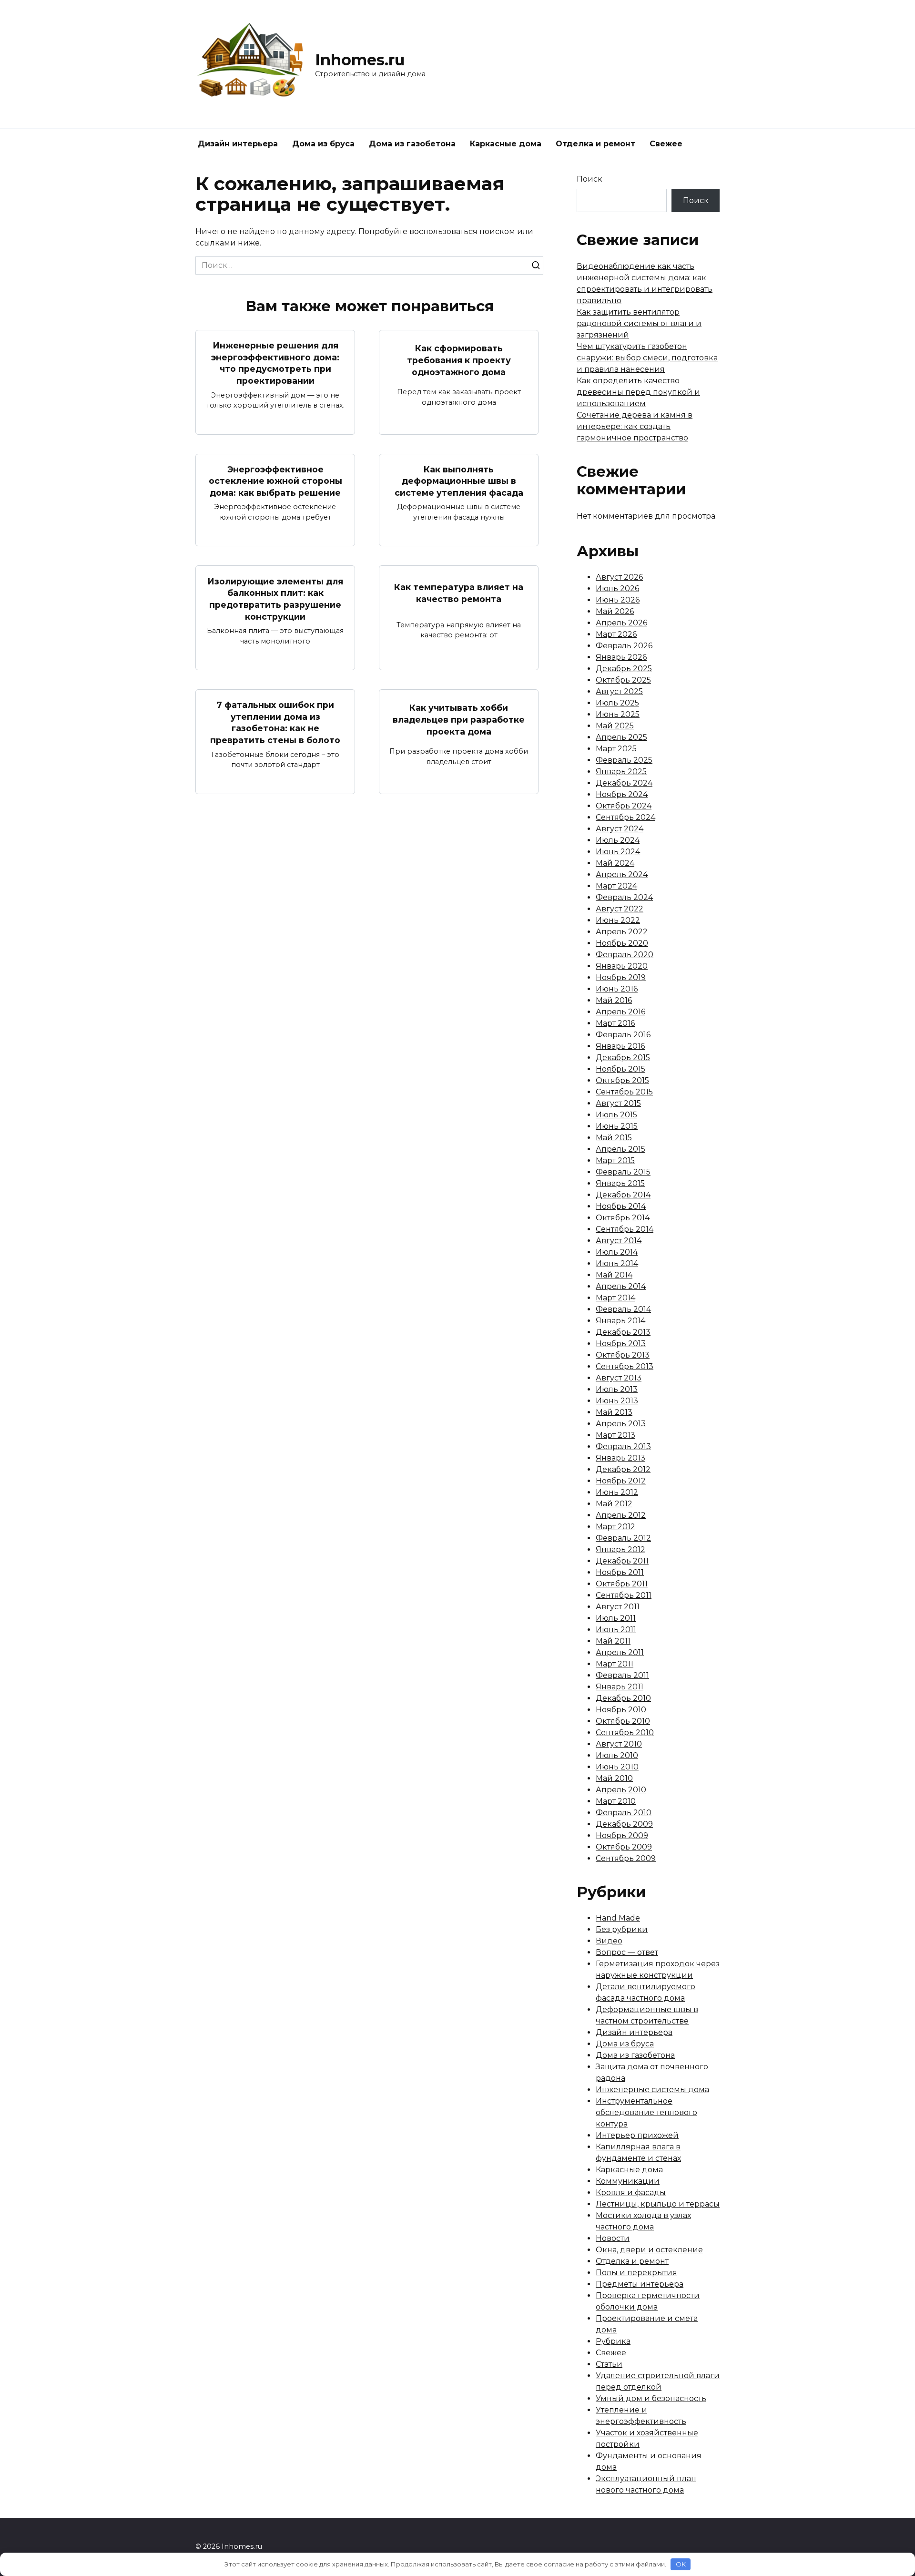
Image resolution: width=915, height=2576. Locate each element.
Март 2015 (615, 1160)
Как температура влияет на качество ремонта (459, 593)
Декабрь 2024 (624, 783)
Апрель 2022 (622, 932)
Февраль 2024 (624, 897)
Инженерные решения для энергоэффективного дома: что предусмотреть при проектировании (275, 363)
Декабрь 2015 (623, 1058)
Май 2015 (614, 1138)
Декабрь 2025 (624, 669)
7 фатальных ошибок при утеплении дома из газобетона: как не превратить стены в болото (275, 722)
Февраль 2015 (623, 1172)
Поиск (590, 179)
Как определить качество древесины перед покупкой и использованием (638, 392)
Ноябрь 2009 (622, 1835)
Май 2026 (615, 611)
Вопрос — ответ (627, 1952)
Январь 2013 (620, 1458)
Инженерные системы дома (652, 2090)
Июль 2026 (617, 588)
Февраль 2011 (622, 1675)
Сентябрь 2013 (625, 1366)
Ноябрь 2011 (620, 1572)
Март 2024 (616, 886)
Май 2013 (614, 1412)
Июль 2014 (617, 1252)
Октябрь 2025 (623, 680)
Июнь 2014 (617, 1263)
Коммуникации (628, 2181)
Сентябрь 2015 (624, 1092)
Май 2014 (614, 1275)
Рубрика (613, 2341)
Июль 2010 (617, 1755)
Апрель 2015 (620, 1149)
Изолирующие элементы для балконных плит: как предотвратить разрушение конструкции (275, 598)
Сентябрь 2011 (624, 1595)
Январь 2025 (621, 772)
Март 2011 (615, 1664)
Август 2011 (618, 1607)
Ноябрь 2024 (622, 794)
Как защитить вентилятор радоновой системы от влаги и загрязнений (639, 323)
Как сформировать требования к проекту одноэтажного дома (459, 360)
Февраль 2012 (623, 1538)
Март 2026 (616, 634)
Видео (609, 1941)
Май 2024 (615, 863)
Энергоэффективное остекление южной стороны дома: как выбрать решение (275, 481)
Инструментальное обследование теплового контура (646, 2112)
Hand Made (618, 1918)
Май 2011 (613, 1641)
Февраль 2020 (625, 955)
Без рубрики (622, 1929)
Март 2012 (615, 1527)
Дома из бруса (323, 144)
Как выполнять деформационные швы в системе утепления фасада (459, 481)
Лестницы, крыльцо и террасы (658, 2204)
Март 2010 (616, 1801)
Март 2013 (615, 1435)
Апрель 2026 (621, 623)
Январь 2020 (622, 966)
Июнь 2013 (617, 1401)
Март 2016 (615, 1023)
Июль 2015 (616, 1115)
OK (681, 2564)
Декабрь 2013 (623, 1332)
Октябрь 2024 (624, 806)
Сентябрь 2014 (625, 1229)
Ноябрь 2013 (621, 1344)
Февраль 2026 (624, 646)
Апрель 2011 (620, 1652)
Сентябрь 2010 (625, 1733)
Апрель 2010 (621, 1790)
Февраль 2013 (623, 1446)
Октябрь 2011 (622, 1584)
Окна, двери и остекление (649, 2250)
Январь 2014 (620, 1321)
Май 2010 (614, 1778)
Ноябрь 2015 (620, 1069)
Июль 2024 (618, 840)
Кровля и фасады (631, 2193)
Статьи (609, 2364)
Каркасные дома (506, 144)
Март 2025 (616, 749)
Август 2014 (619, 1241)
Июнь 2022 (618, 920)
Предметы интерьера (640, 2284)
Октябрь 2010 (623, 1721)
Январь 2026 (621, 657)
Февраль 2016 (623, 1035)
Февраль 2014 (623, 1309)
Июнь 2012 (617, 1492)
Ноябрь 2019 (621, 977)
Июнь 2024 (618, 852)
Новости (613, 2238)
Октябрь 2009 (624, 1847)
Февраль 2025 (624, 760)
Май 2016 (614, 1000)
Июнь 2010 (617, 1767)
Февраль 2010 (624, 1813)
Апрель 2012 (621, 1515)
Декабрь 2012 (623, 1469)
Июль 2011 (616, 1618)
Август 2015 (618, 1103)
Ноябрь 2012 (621, 1481)
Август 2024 (620, 829)
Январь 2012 (620, 1549)
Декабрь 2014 (623, 1195)
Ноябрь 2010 (621, 1710)
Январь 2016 (620, 1046)
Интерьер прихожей (637, 2135)
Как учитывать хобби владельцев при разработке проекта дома (459, 719)
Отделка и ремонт (595, 144)
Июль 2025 (617, 703)
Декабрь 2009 (624, 1824)
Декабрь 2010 (623, 1698)
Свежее (666, 144)
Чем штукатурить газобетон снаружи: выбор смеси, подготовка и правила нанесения (647, 358)
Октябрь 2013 (623, 1355)
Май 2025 (615, 726)
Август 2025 (619, 691)
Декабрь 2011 (622, 1561)
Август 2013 (619, 1378)
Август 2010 (619, 1744)
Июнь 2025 (618, 714)
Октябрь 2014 (623, 1218)
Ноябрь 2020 (622, 943)
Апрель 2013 (621, 1424)
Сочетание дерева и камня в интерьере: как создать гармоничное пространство (635, 426)
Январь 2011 (620, 1687)
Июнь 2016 (617, 989)
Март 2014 (615, 1298)
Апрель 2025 (621, 737)
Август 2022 (620, 909)
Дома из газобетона (412, 144)
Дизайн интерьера (238, 144)
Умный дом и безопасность (651, 2398)
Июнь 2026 (618, 600)
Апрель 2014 (621, 1286)
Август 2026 (619, 577)
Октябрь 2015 (622, 1080)
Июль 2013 (617, 1389)
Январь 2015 (620, 1183)
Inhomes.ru (360, 60)
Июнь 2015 (617, 1126)
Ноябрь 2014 (621, 1206)
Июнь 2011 (616, 1630)
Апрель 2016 (620, 1012)
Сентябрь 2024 (625, 817)
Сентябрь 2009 (626, 1858)
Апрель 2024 (622, 874)
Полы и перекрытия (636, 2273)
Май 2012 (614, 1504)
